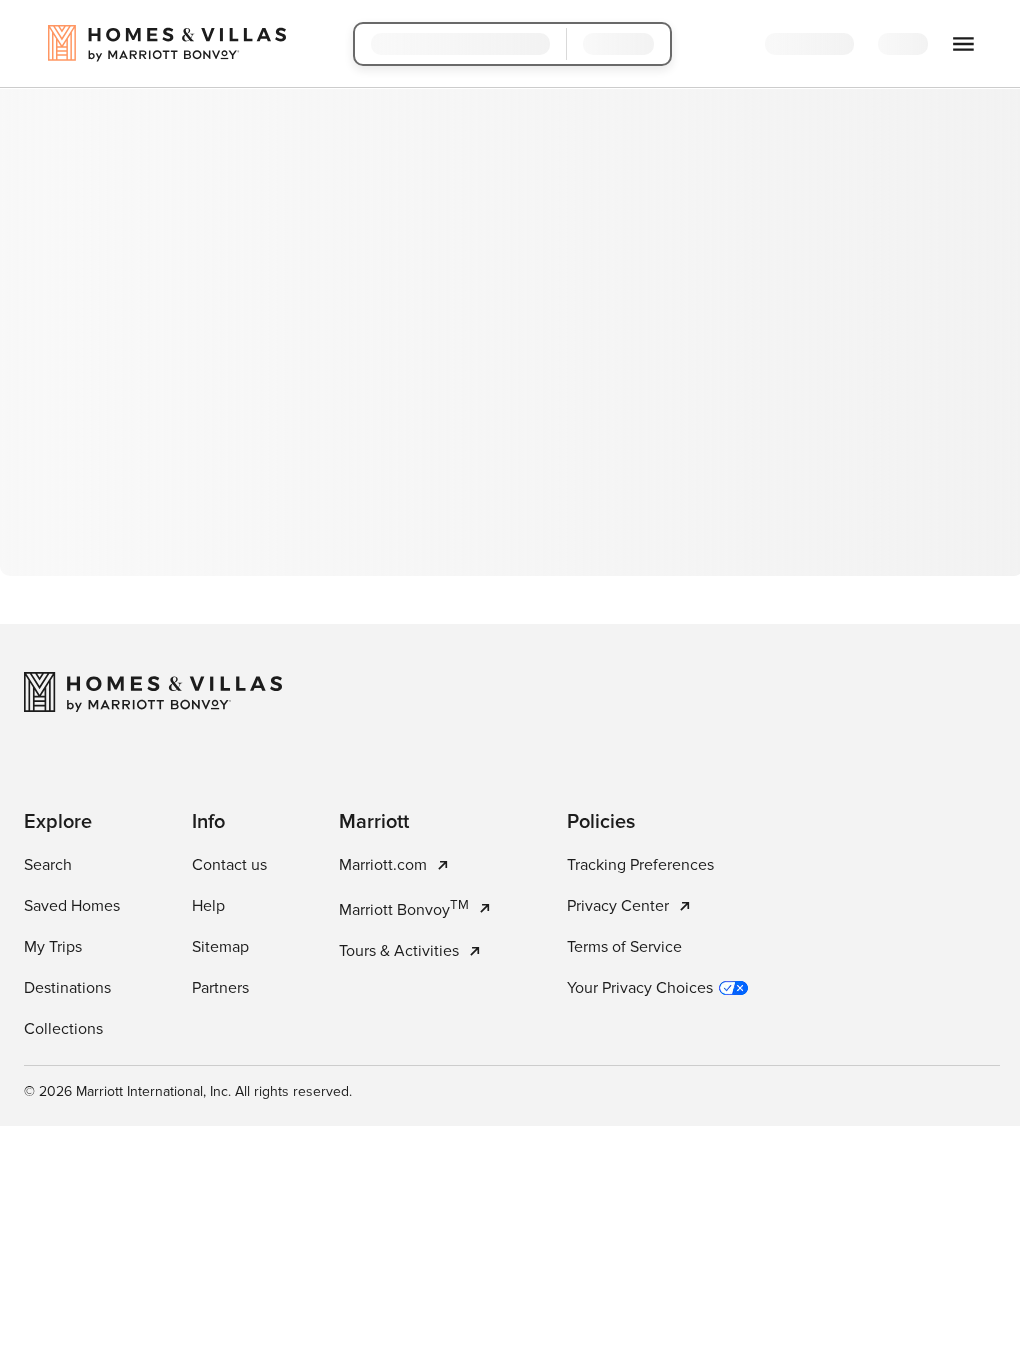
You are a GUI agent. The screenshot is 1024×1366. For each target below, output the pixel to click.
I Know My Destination (403, 502)
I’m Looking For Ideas (611, 502)
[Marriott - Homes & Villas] (153, 1030)
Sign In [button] (904, 45)
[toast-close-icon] (821, 1266)
